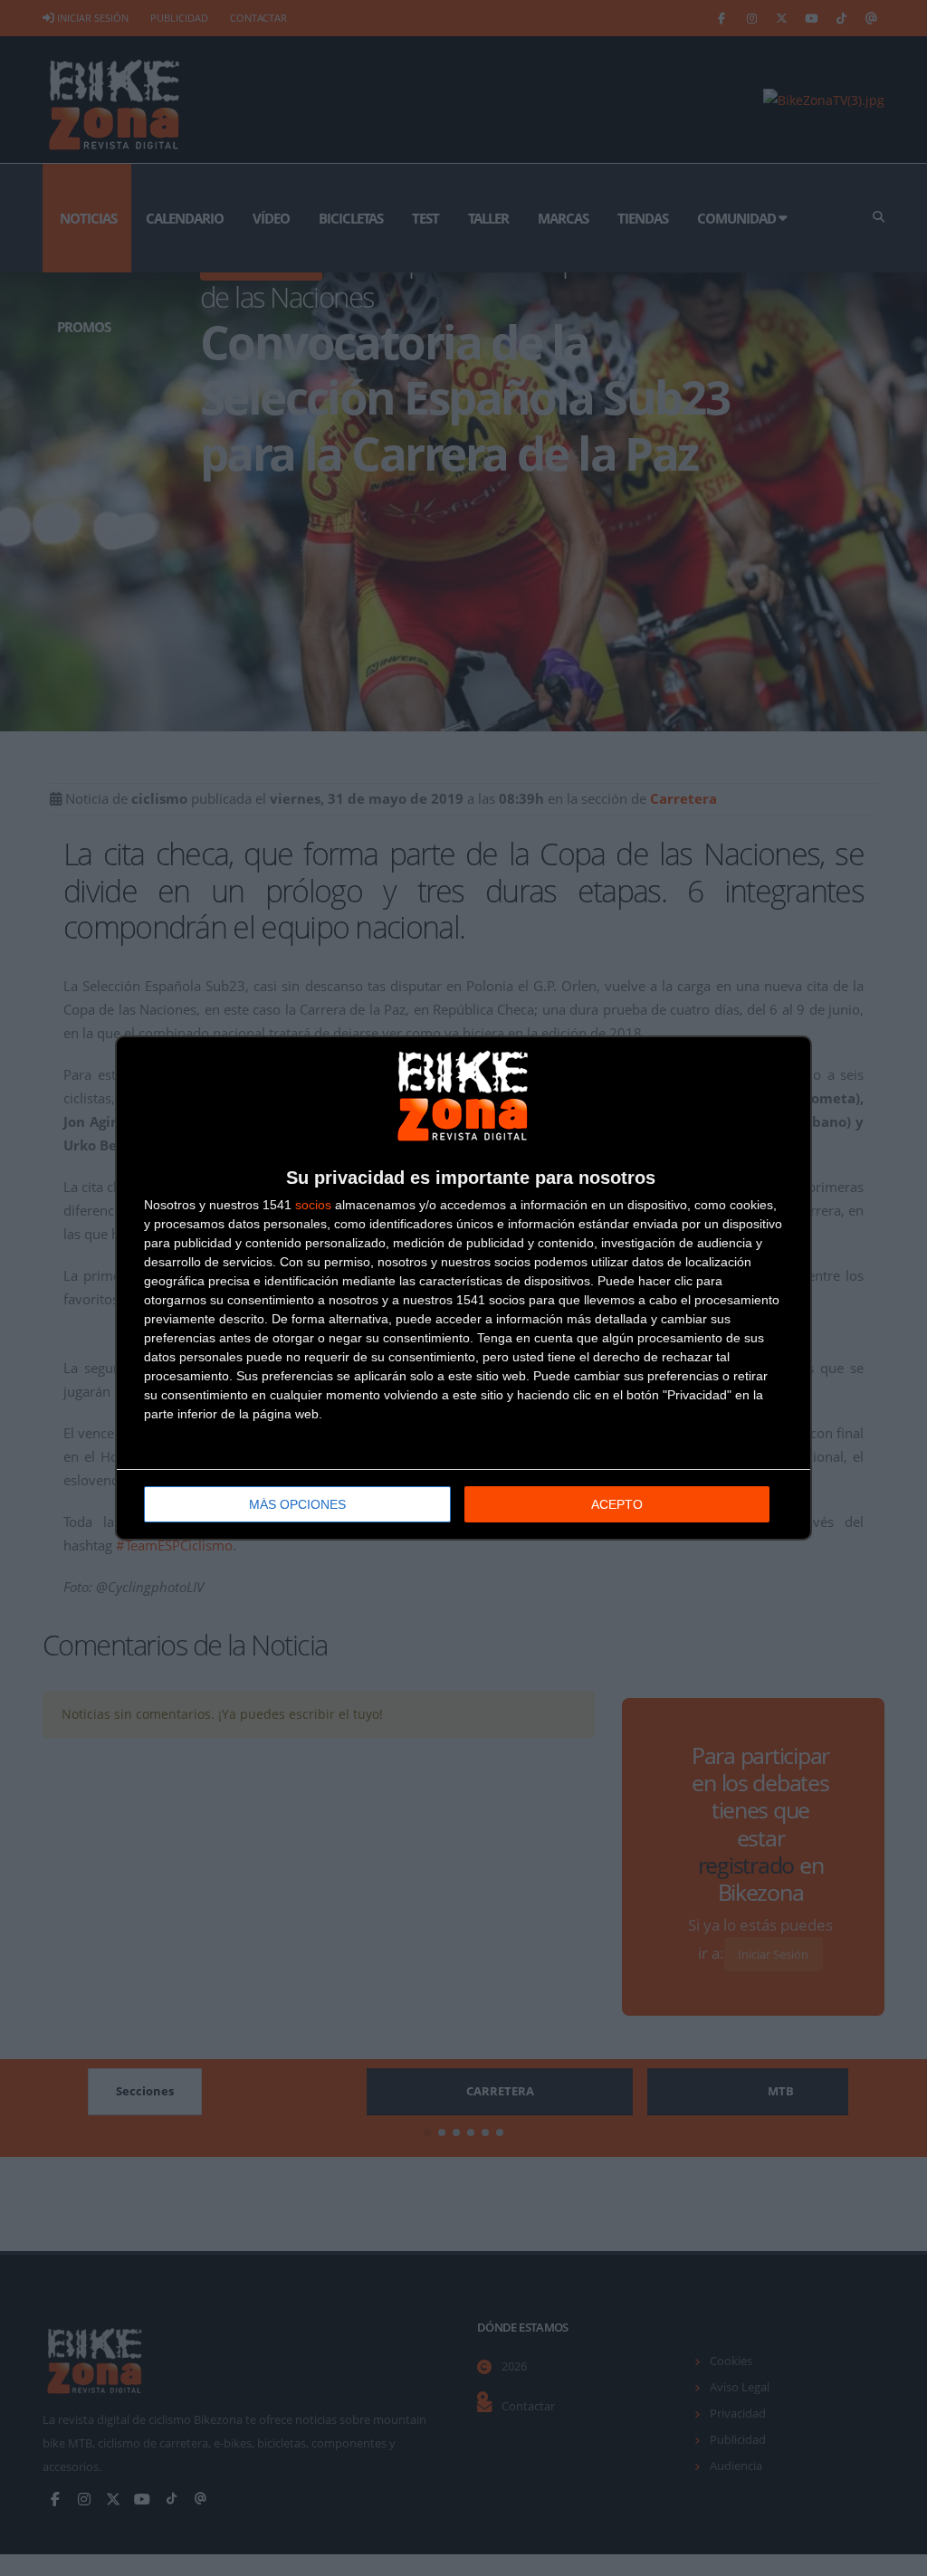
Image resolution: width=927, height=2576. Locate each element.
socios (313, 1205)
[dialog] (463, 1288)
